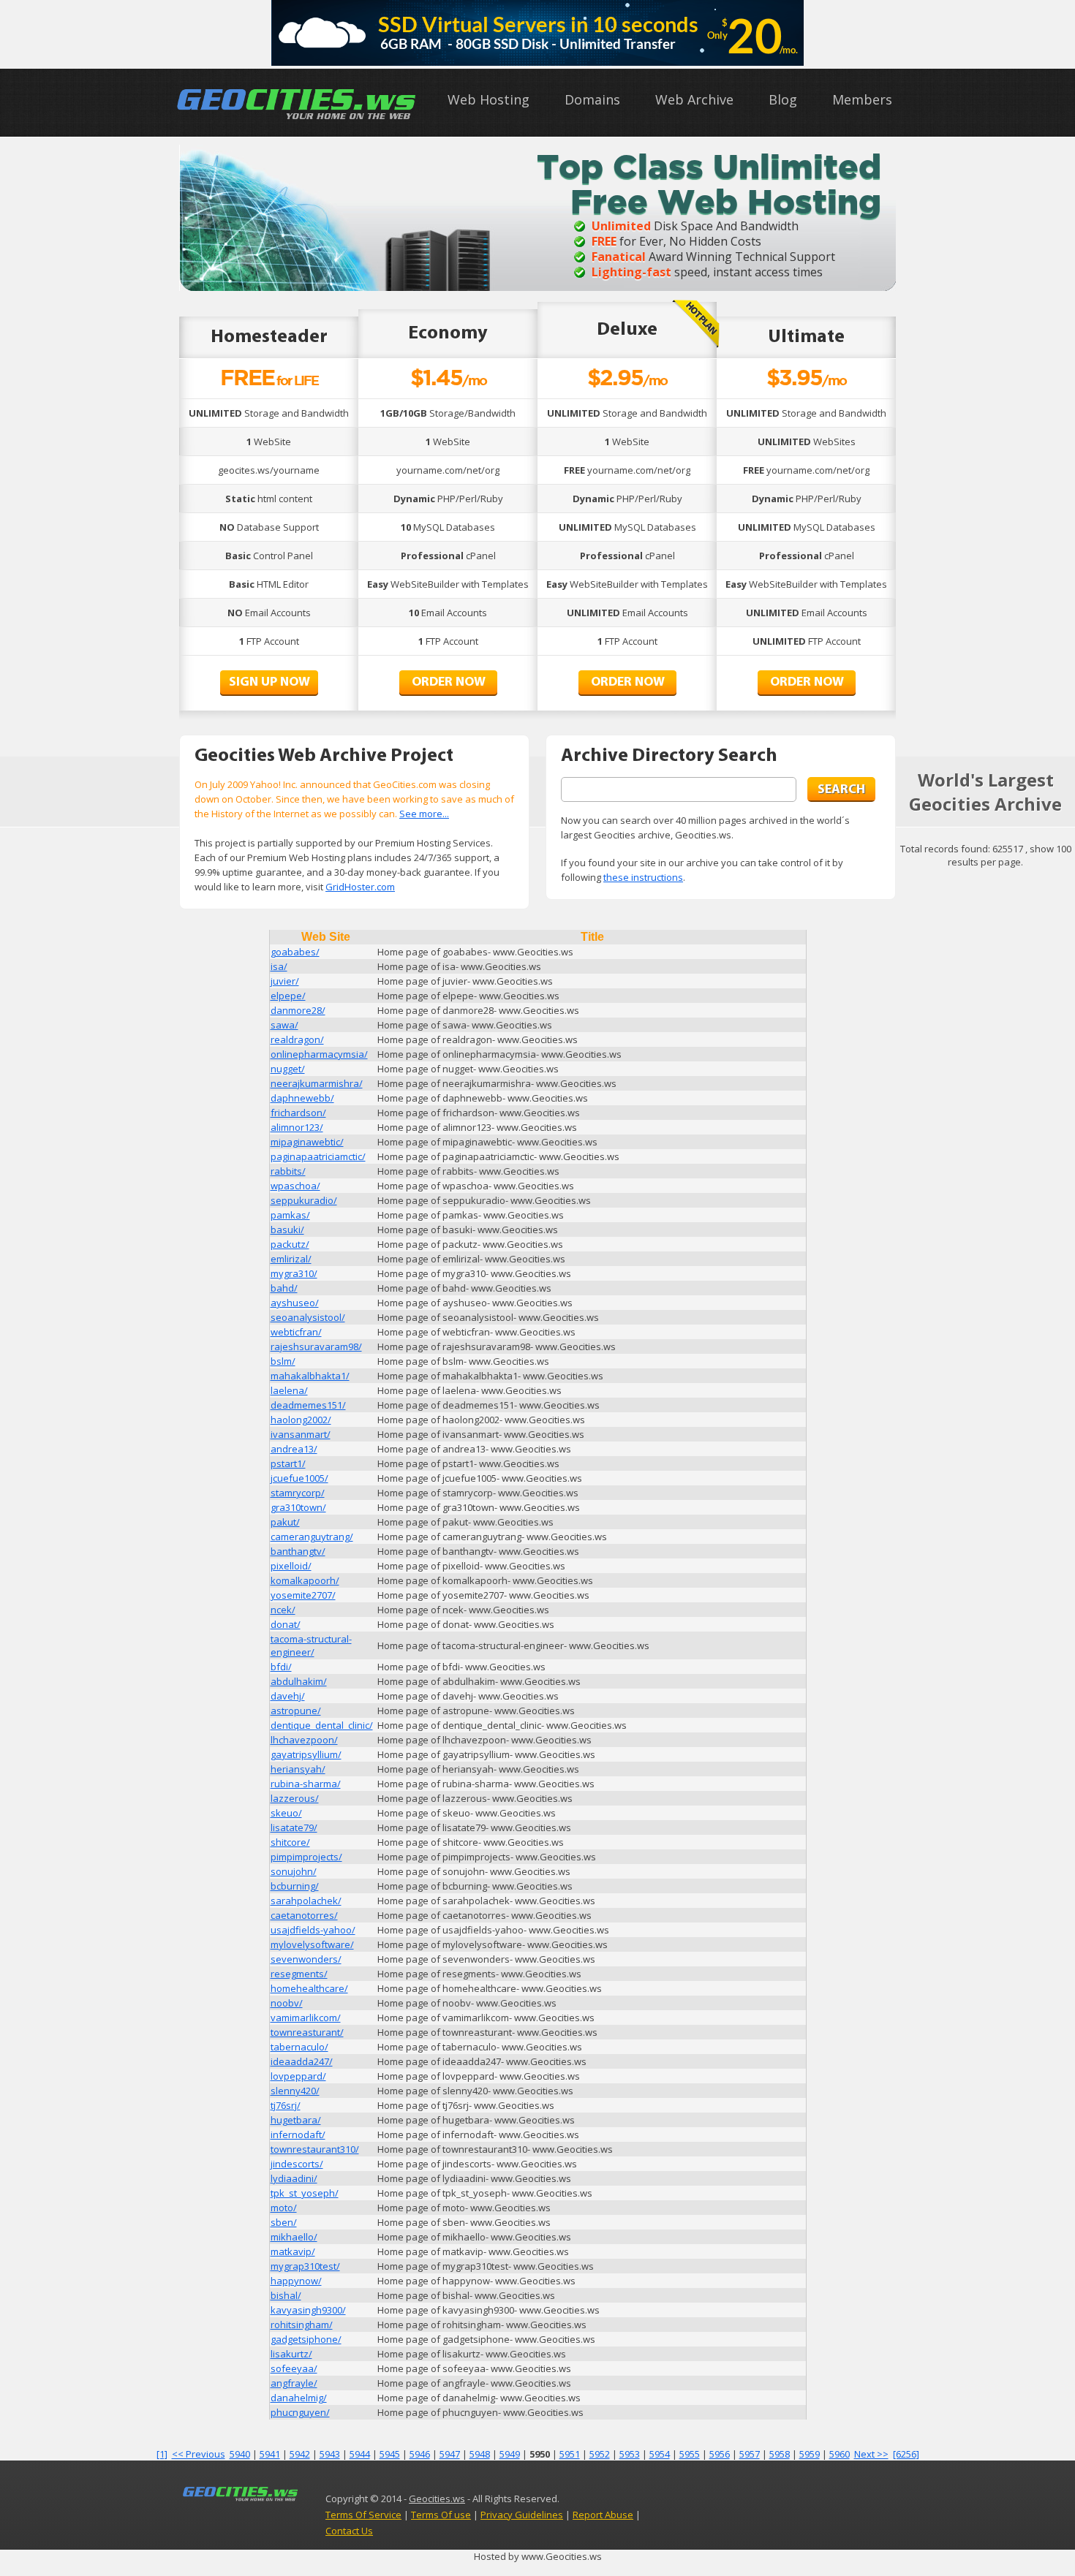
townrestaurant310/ (315, 2149)
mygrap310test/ (305, 2266)
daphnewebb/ (302, 1098)
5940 (240, 2454)
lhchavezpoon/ (304, 1740)
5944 (360, 2454)
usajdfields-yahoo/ (313, 1930)
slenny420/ (295, 2091)
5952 (600, 2454)
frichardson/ (298, 1113)
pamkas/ (290, 1215)
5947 (450, 2454)
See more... (424, 814)
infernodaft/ (298, 2134)
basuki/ (287, 1230)
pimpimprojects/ (306, 1857)
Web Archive (694, 99)
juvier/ (285, 981)
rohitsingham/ (302, 2325)
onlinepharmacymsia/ (319, 1054)
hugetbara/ (296, 2120)
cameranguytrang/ (312, 1537)
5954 (660, 2454)
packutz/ (290, 1244)
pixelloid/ (291, 1566)
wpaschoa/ (295, 1186)
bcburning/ (295, 1886)
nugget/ (288, 1069)
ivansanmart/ (301, 1434)
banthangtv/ (298, 1551)
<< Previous (199, 2454)
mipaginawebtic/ (307, 1142)
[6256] (906, 2454)
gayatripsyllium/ (306, 1754)
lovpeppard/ (298, 2076)
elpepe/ (288, 996)
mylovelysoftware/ (312, 1944)
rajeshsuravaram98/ (316, 1346)
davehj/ (288, 1696)
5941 (270, 2454)
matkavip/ (293, 2251)
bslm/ (283, 1361)
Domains (592, 99)
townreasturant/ (307, 2032)
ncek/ (283, 1610)
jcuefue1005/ (299, 1478)
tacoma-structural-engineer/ (311, 1645)
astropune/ (296, 1711)
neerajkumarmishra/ (317, 1083)
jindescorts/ (297, 2164)
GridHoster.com (360, 887)
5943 (330, 2454)
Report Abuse (603, 2515)
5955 (690, 2454)
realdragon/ (297, 1039)
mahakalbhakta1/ (310, 1376)
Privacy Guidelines (522, 2515)
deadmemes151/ (308, 1405)
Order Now (449, 683)
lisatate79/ (294, 1827)
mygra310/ (294, 1273)
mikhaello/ (294, 2237)
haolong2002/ (301, 1420)
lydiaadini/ (294, 2178)
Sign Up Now (269, 683)
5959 (810, 2454)
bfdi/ (281, 1667)
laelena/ (289, 1390)
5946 (420, 2454)
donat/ (286, 1624)
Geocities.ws (437, 2499)
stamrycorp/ (298, 1493)
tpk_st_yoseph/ (305, 2193)
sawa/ (284, 1025)
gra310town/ (298, 1507)
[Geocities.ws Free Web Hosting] (297, 119)
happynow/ (296, 2281)
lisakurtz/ (291, 2354)
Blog (783, 99)
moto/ (284, 2208)
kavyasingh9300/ (308, 2310)
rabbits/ (288, 1171)
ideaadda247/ (302, 2061)
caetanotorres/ (304, 1915)
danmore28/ (298, 1010)
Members (862, 99)
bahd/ (284, 1288)
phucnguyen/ (300, 2412)
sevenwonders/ (306, 1959)
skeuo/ (286, 1813)
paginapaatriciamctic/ (318, 1156)
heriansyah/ (298, 1769)
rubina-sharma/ (306, 1784)
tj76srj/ (286, 2105)
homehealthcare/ (309, 1988)
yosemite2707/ (303, 1595)
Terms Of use (441, 2515)
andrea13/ (294, 1449)
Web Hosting (489, 99)
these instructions (643, 877)
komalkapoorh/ (305, 1580)
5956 (720, 2454)
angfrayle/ (294, 2383)
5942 (300, 2454)
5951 (570, 2454)
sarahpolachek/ (306, 1901)
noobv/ (287, 2003)
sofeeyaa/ (294, 2368)
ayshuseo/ (295, 1303)
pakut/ (285, 1522)
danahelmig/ (299, 2398)
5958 (780, 2454)
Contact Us (349, 2531)
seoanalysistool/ (308, 1317)
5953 (630, 2454)
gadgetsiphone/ (306, 2339)
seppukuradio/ (304, 1200)
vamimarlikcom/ (306, 2018)
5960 (840, 2454)
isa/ (279, 966)
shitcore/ (290, 1842)
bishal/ (286, 2295)
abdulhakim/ (299, 1681)
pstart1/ (288, 1463)
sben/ (284, 2222)
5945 (390, 2454)
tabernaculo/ (299, 2047)
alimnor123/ (297, 1127)
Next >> (871, 2454)
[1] (162, 2454)
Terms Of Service (363, 2515)
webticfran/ (296, 1332)
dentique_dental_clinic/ (322, 1725)
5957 (750, 2454)
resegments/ (299, 1974)
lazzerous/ (295, 1798)
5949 (510, 2454)
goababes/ (295, 952)
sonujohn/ (294, 1871)
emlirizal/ (291, 1259)
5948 (480, 2454)
